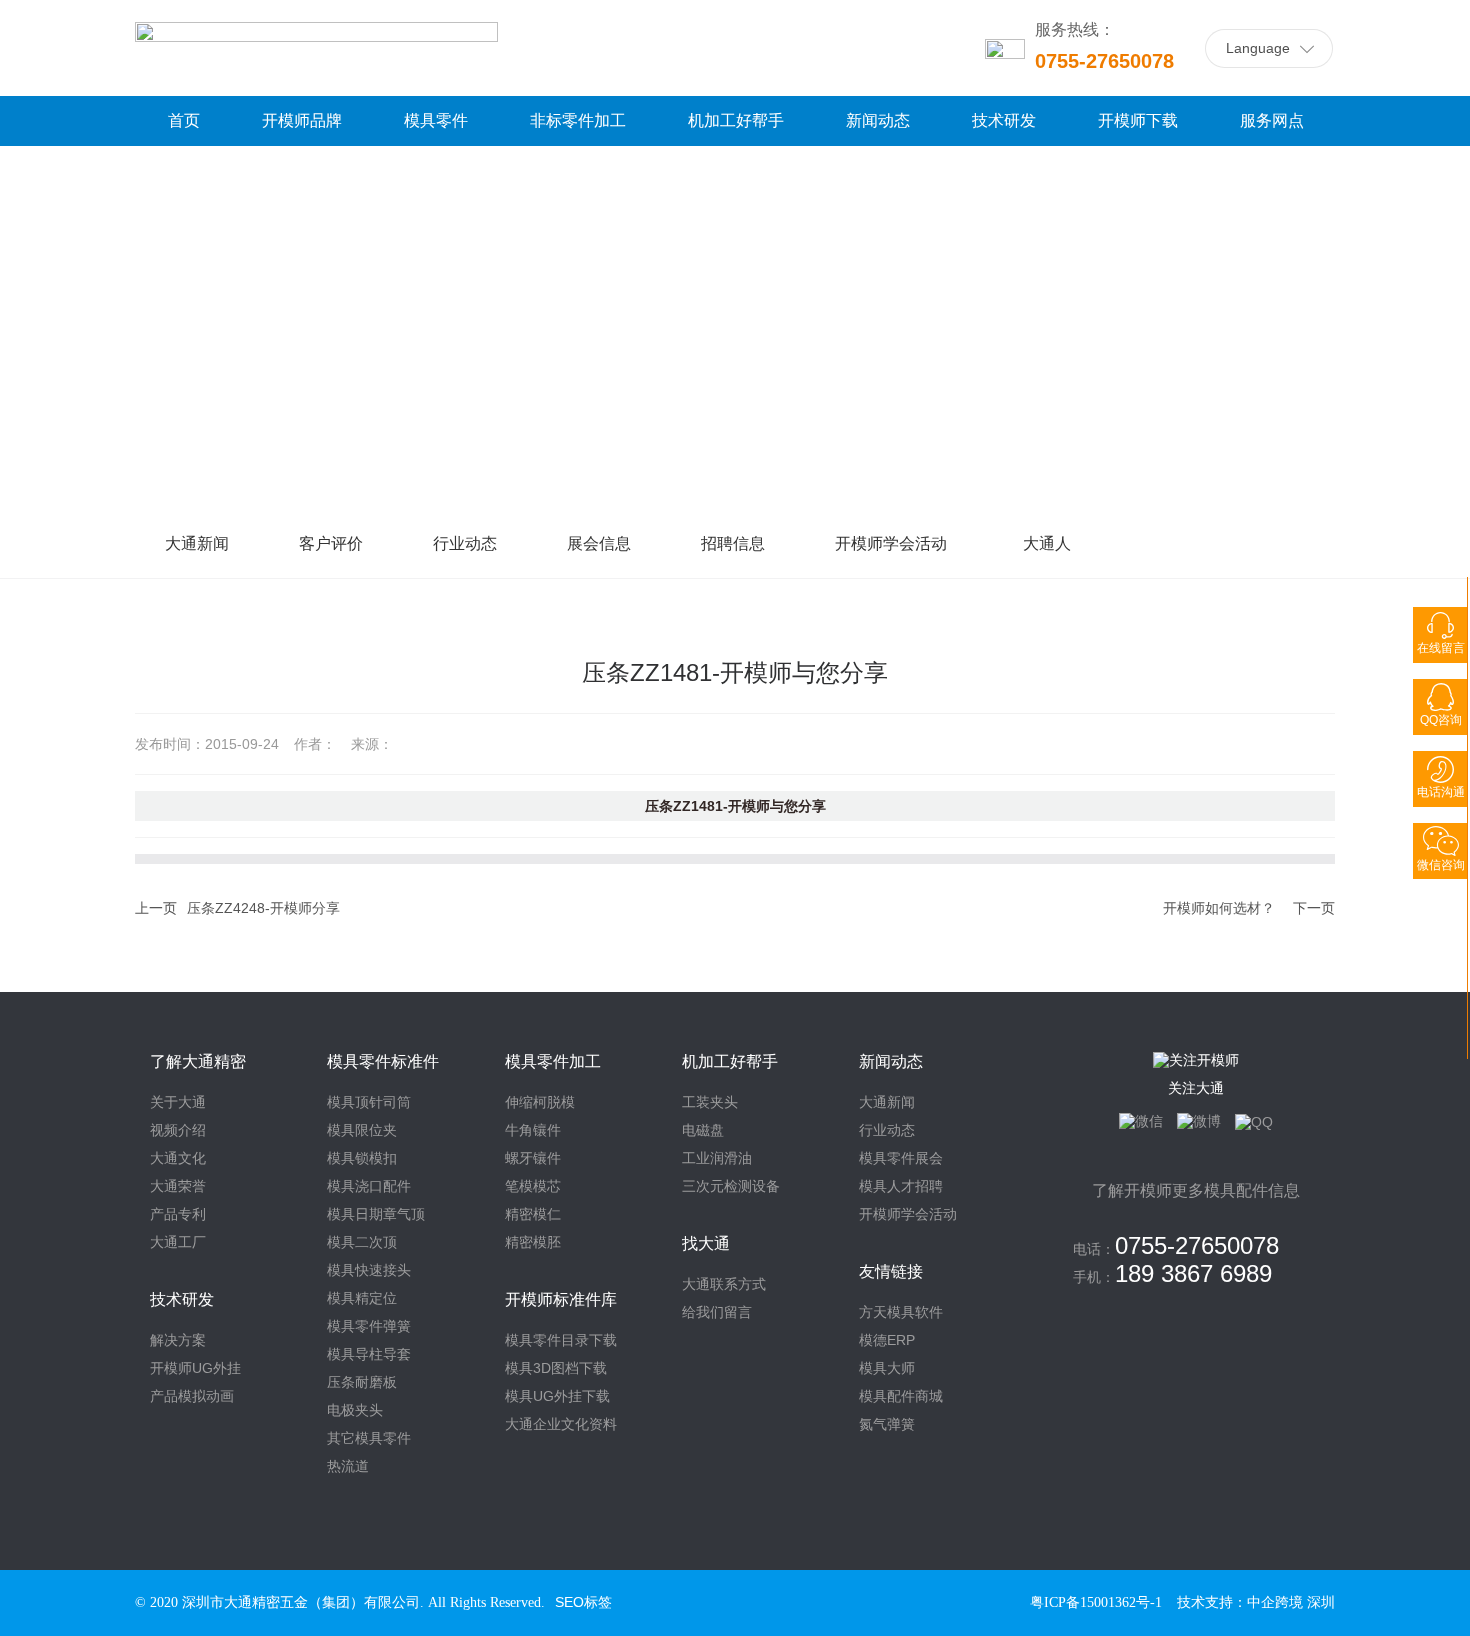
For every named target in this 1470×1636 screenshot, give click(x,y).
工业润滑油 (717, 1158)
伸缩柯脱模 (540, 1102)
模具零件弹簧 (369, 1326)
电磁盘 (703, 1130)
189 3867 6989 (1193, 1273)
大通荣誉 (178, 1186)
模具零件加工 (553, 1061)
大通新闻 (197, 543)
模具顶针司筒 (369, 1102)
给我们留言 (717, 1312)
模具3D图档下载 (556, 1368)
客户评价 (331, 543)
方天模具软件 (901, 1312)
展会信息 (599, 543)
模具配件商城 (901, 1396)
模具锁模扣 (362, 1158)
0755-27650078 (1104, 61)
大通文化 (178, 1158)
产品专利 (178, 1214)
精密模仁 (533, 1214)
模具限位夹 (362, 1130)
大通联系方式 (724, 1284)
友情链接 (891, 1271)
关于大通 (178, 1102)
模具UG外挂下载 (557, 1396)
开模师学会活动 (891, 543)
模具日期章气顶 (376, 1214)
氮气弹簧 (887, 1424)
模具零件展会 (901, 1158)
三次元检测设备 (731, 1186)
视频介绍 (178, 1130)
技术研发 (182, 1299)
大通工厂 (178, 1242)
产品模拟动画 (192, 1396)
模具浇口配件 (369, 1186)
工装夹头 (710, 1102)
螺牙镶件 (533, 1158)
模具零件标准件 (383, 1061)
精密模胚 (533, 1242)
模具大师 (887, 1368)
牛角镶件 (533, 1130)
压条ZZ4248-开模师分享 (263, 908)
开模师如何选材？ (1219, 908)
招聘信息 (733, 543)
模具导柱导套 (369, 1354)
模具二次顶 (362, 1242)
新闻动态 (891, 1061)
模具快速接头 (369, 1270)
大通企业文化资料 (561, 1424)
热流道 (348, 1466)
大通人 (1047, 543)
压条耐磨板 (362, 1382)
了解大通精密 (198, 1061)
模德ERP (887, 1340)
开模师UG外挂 (195, 1368)
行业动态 (465, 543)
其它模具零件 (369, 1438)
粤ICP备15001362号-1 (1096, 1602)
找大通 (706, 1243)
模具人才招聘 (901, 1186)
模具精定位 (362, 1298)
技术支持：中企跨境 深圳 (1256, 1602)
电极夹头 (355, 1410)
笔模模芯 (533, 1186)
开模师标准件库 (561, 1299)
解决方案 (178, 1340)
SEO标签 (583, 1602)
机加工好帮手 (730, 1061)
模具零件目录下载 (561, 1340)
